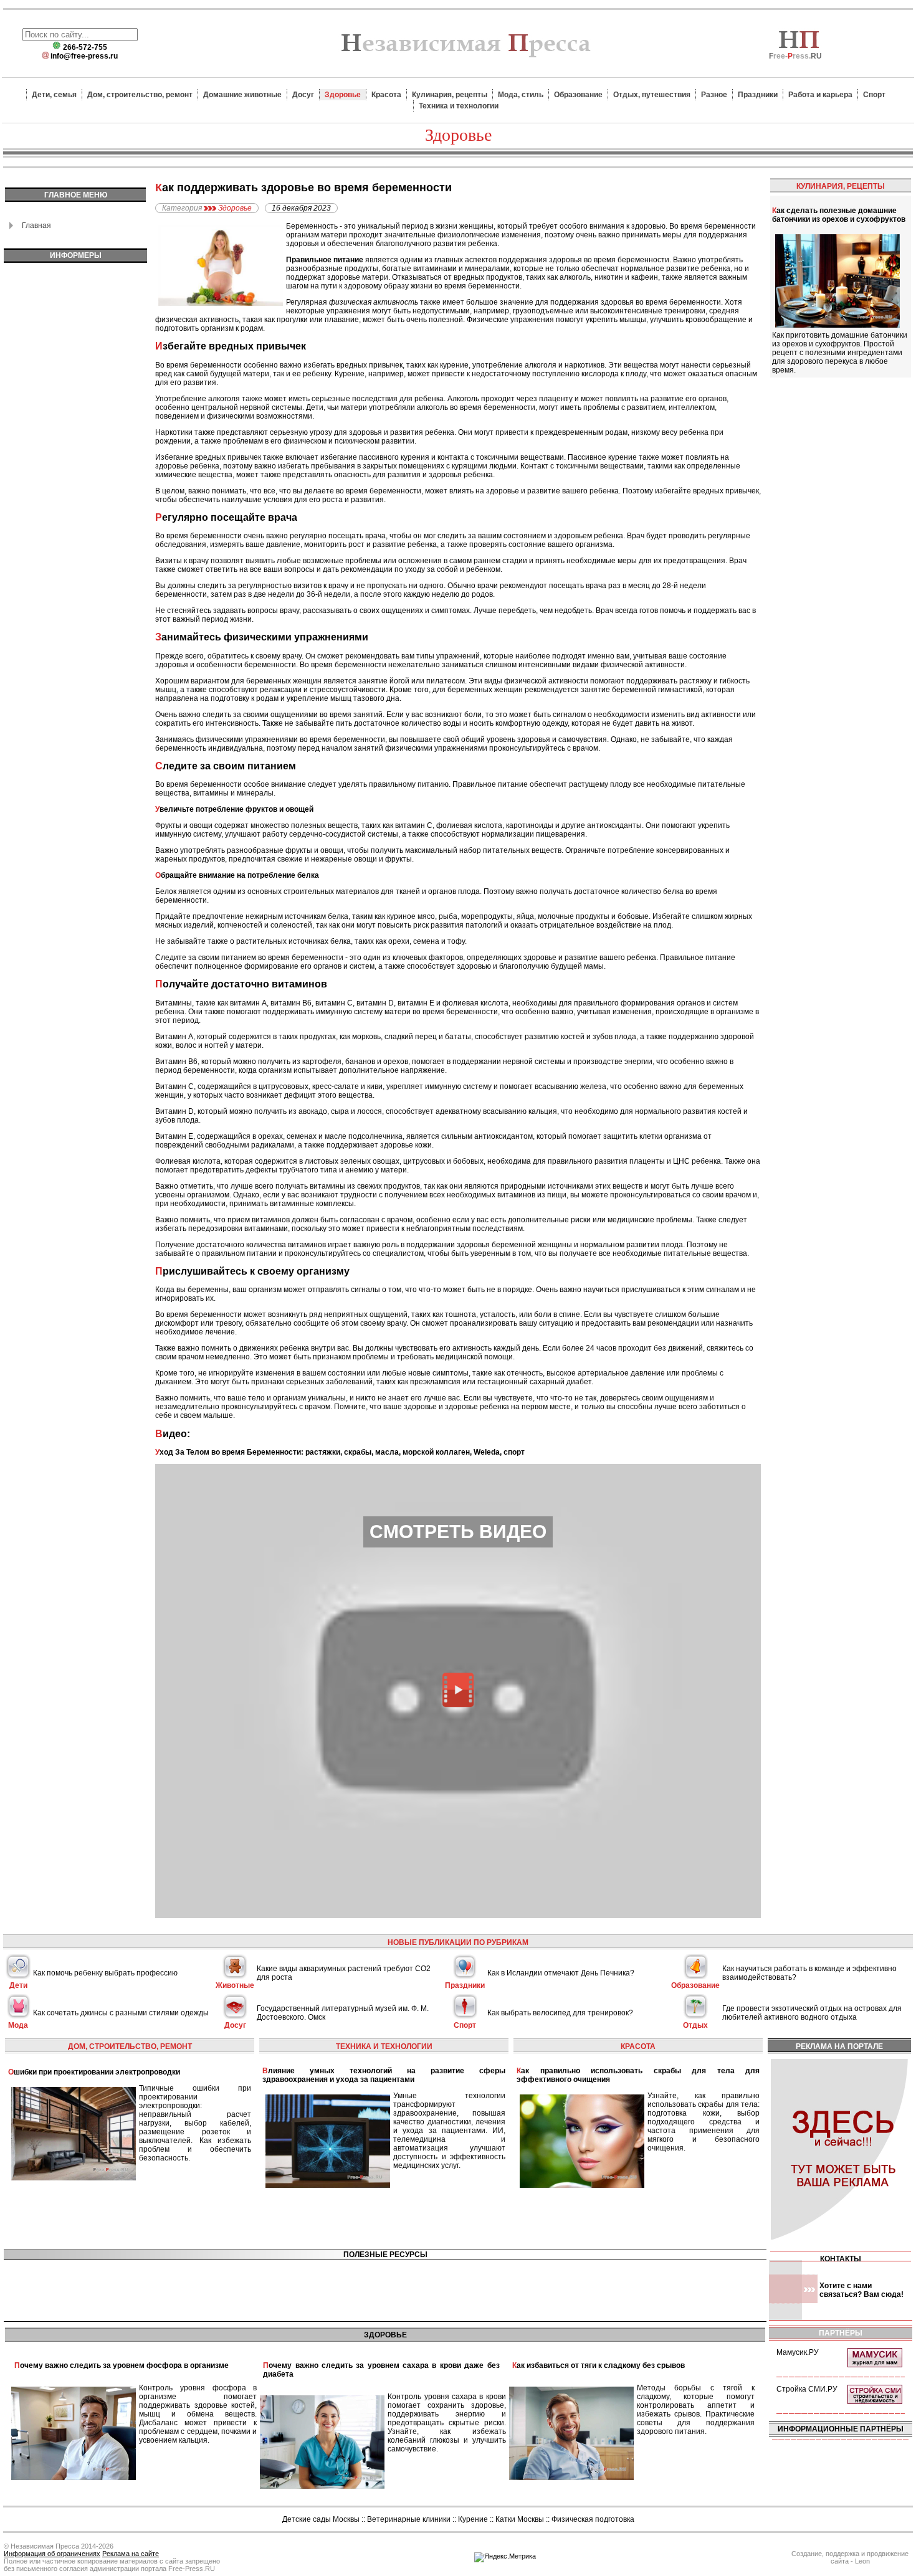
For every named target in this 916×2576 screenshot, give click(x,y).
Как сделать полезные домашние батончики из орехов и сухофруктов (839, 215)
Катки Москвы (520, 2519)
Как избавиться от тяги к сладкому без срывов (599, 2365)
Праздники (758, 95)
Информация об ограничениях (52, 2554)
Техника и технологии (459, 106)
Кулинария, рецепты (450, 95)
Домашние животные (242, 95)
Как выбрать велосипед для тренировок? (560, 2013)
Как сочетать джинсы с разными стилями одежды (121, 2013)
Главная (36, 226)
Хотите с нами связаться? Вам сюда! (861, 2290)
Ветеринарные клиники (409, 2519)
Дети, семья (54, 95)
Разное (714, 95)
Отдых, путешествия (652, 95)
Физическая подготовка (593, 2519)
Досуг (303, 95)
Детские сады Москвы (321, 2519)
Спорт (874, 95)
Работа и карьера (820, 95)
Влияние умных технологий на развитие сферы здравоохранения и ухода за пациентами (384, 2075)
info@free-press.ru (84, 56)
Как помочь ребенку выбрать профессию (105, 1973)
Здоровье (343, 95)
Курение (473, 2519)
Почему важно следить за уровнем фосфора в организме (122, 2365)
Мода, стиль (521, 95)
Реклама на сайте (131, 2554)
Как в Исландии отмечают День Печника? (561, 1973)
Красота (386, 95)
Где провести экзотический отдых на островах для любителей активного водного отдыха (812, 2013)
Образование (578, 95)
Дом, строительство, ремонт (140, 95)
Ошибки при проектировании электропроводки (94, 2072)
